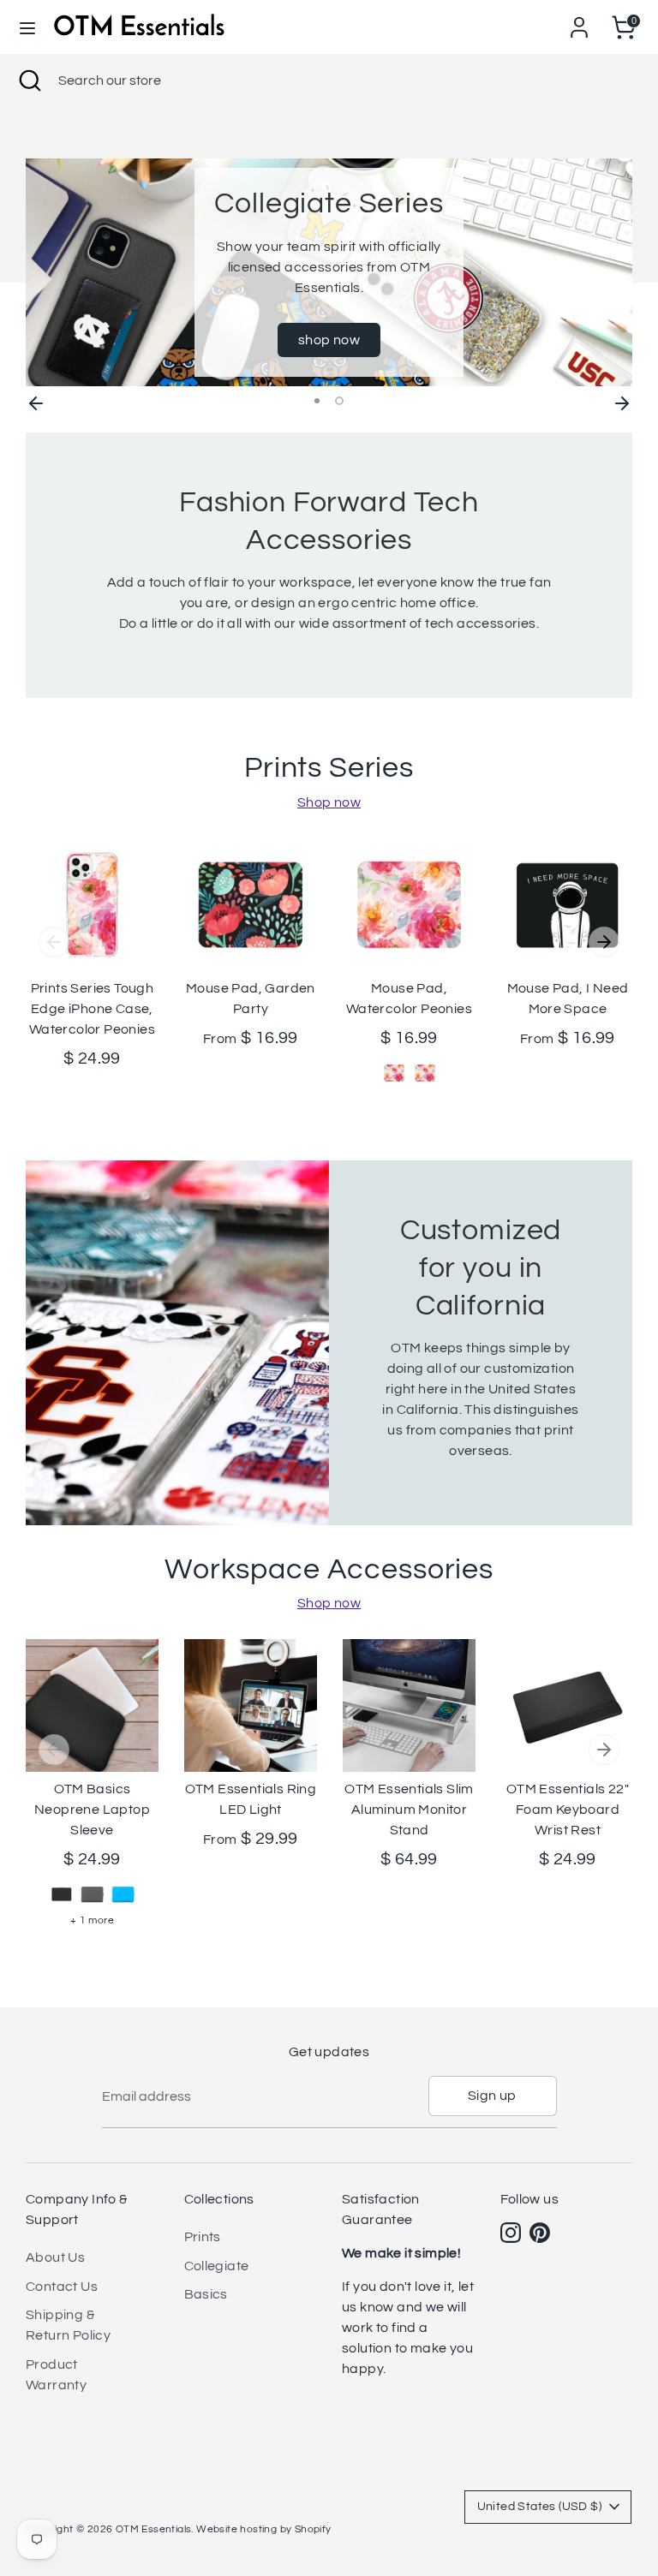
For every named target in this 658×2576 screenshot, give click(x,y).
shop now (329, 340)
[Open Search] (29, 80)
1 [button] (317, 401)
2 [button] (339, 401)
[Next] (622, 401)
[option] (329, 272)
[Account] (579, 21)
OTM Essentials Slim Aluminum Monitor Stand (409, 1810)
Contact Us (62, 2287)
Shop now (329, 802)
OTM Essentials (154, 2529)
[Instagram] (511, 2233)
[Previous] (36, 401)
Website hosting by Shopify (263, 2529)
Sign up (492, 2096)
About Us (55, 2257)
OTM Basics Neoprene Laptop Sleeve (92, 1810)
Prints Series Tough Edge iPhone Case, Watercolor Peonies (92, 1009)
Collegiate (217, 2266)
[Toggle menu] (27, 27)
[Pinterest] (540, 2233)
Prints (203, 2237)
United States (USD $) (539, 2507)
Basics (206, 2294)
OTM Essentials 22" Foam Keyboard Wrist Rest (568, 1810)
